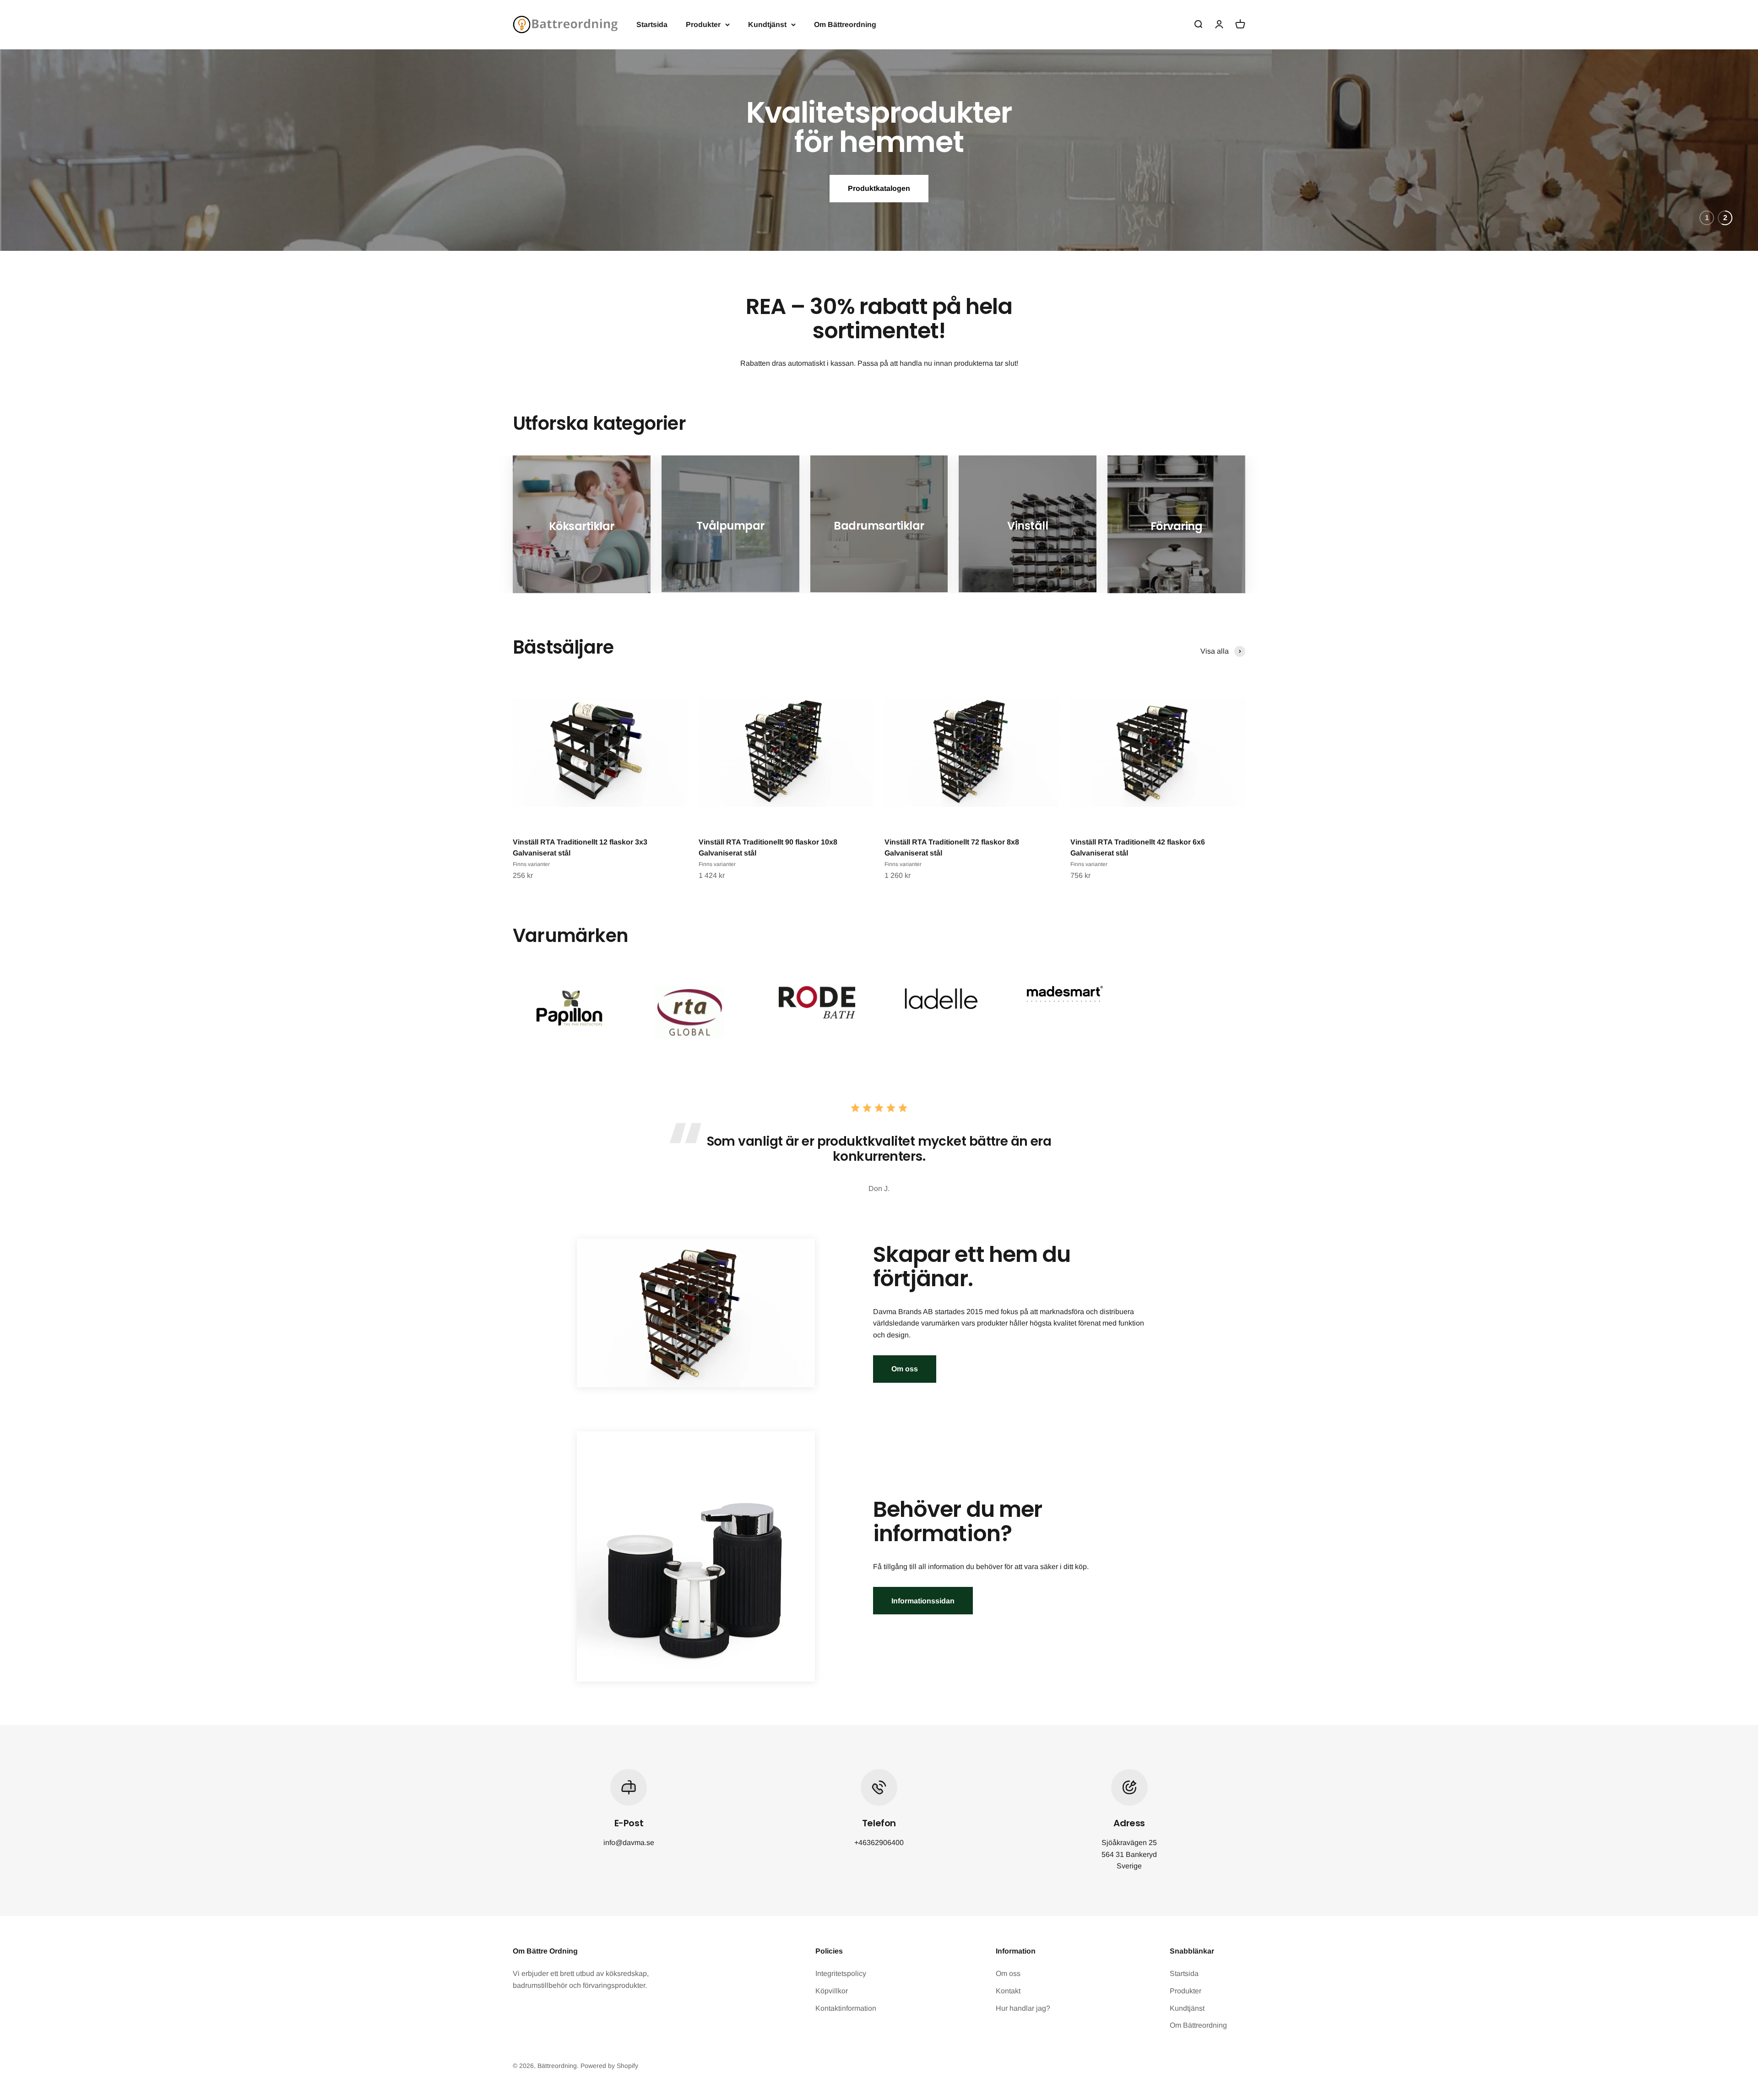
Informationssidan (923, 1601)
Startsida (652, 24)
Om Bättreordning (845, 24)
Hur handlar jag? (1023, 2008)
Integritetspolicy (841, 1973)
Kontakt (1008, 1991)
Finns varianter (531, 864)
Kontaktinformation (846, 2008)
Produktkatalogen (879, 181)
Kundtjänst (767, 24)
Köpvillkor (832, 1991)
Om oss (905, 1369)
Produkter (703, 24)
